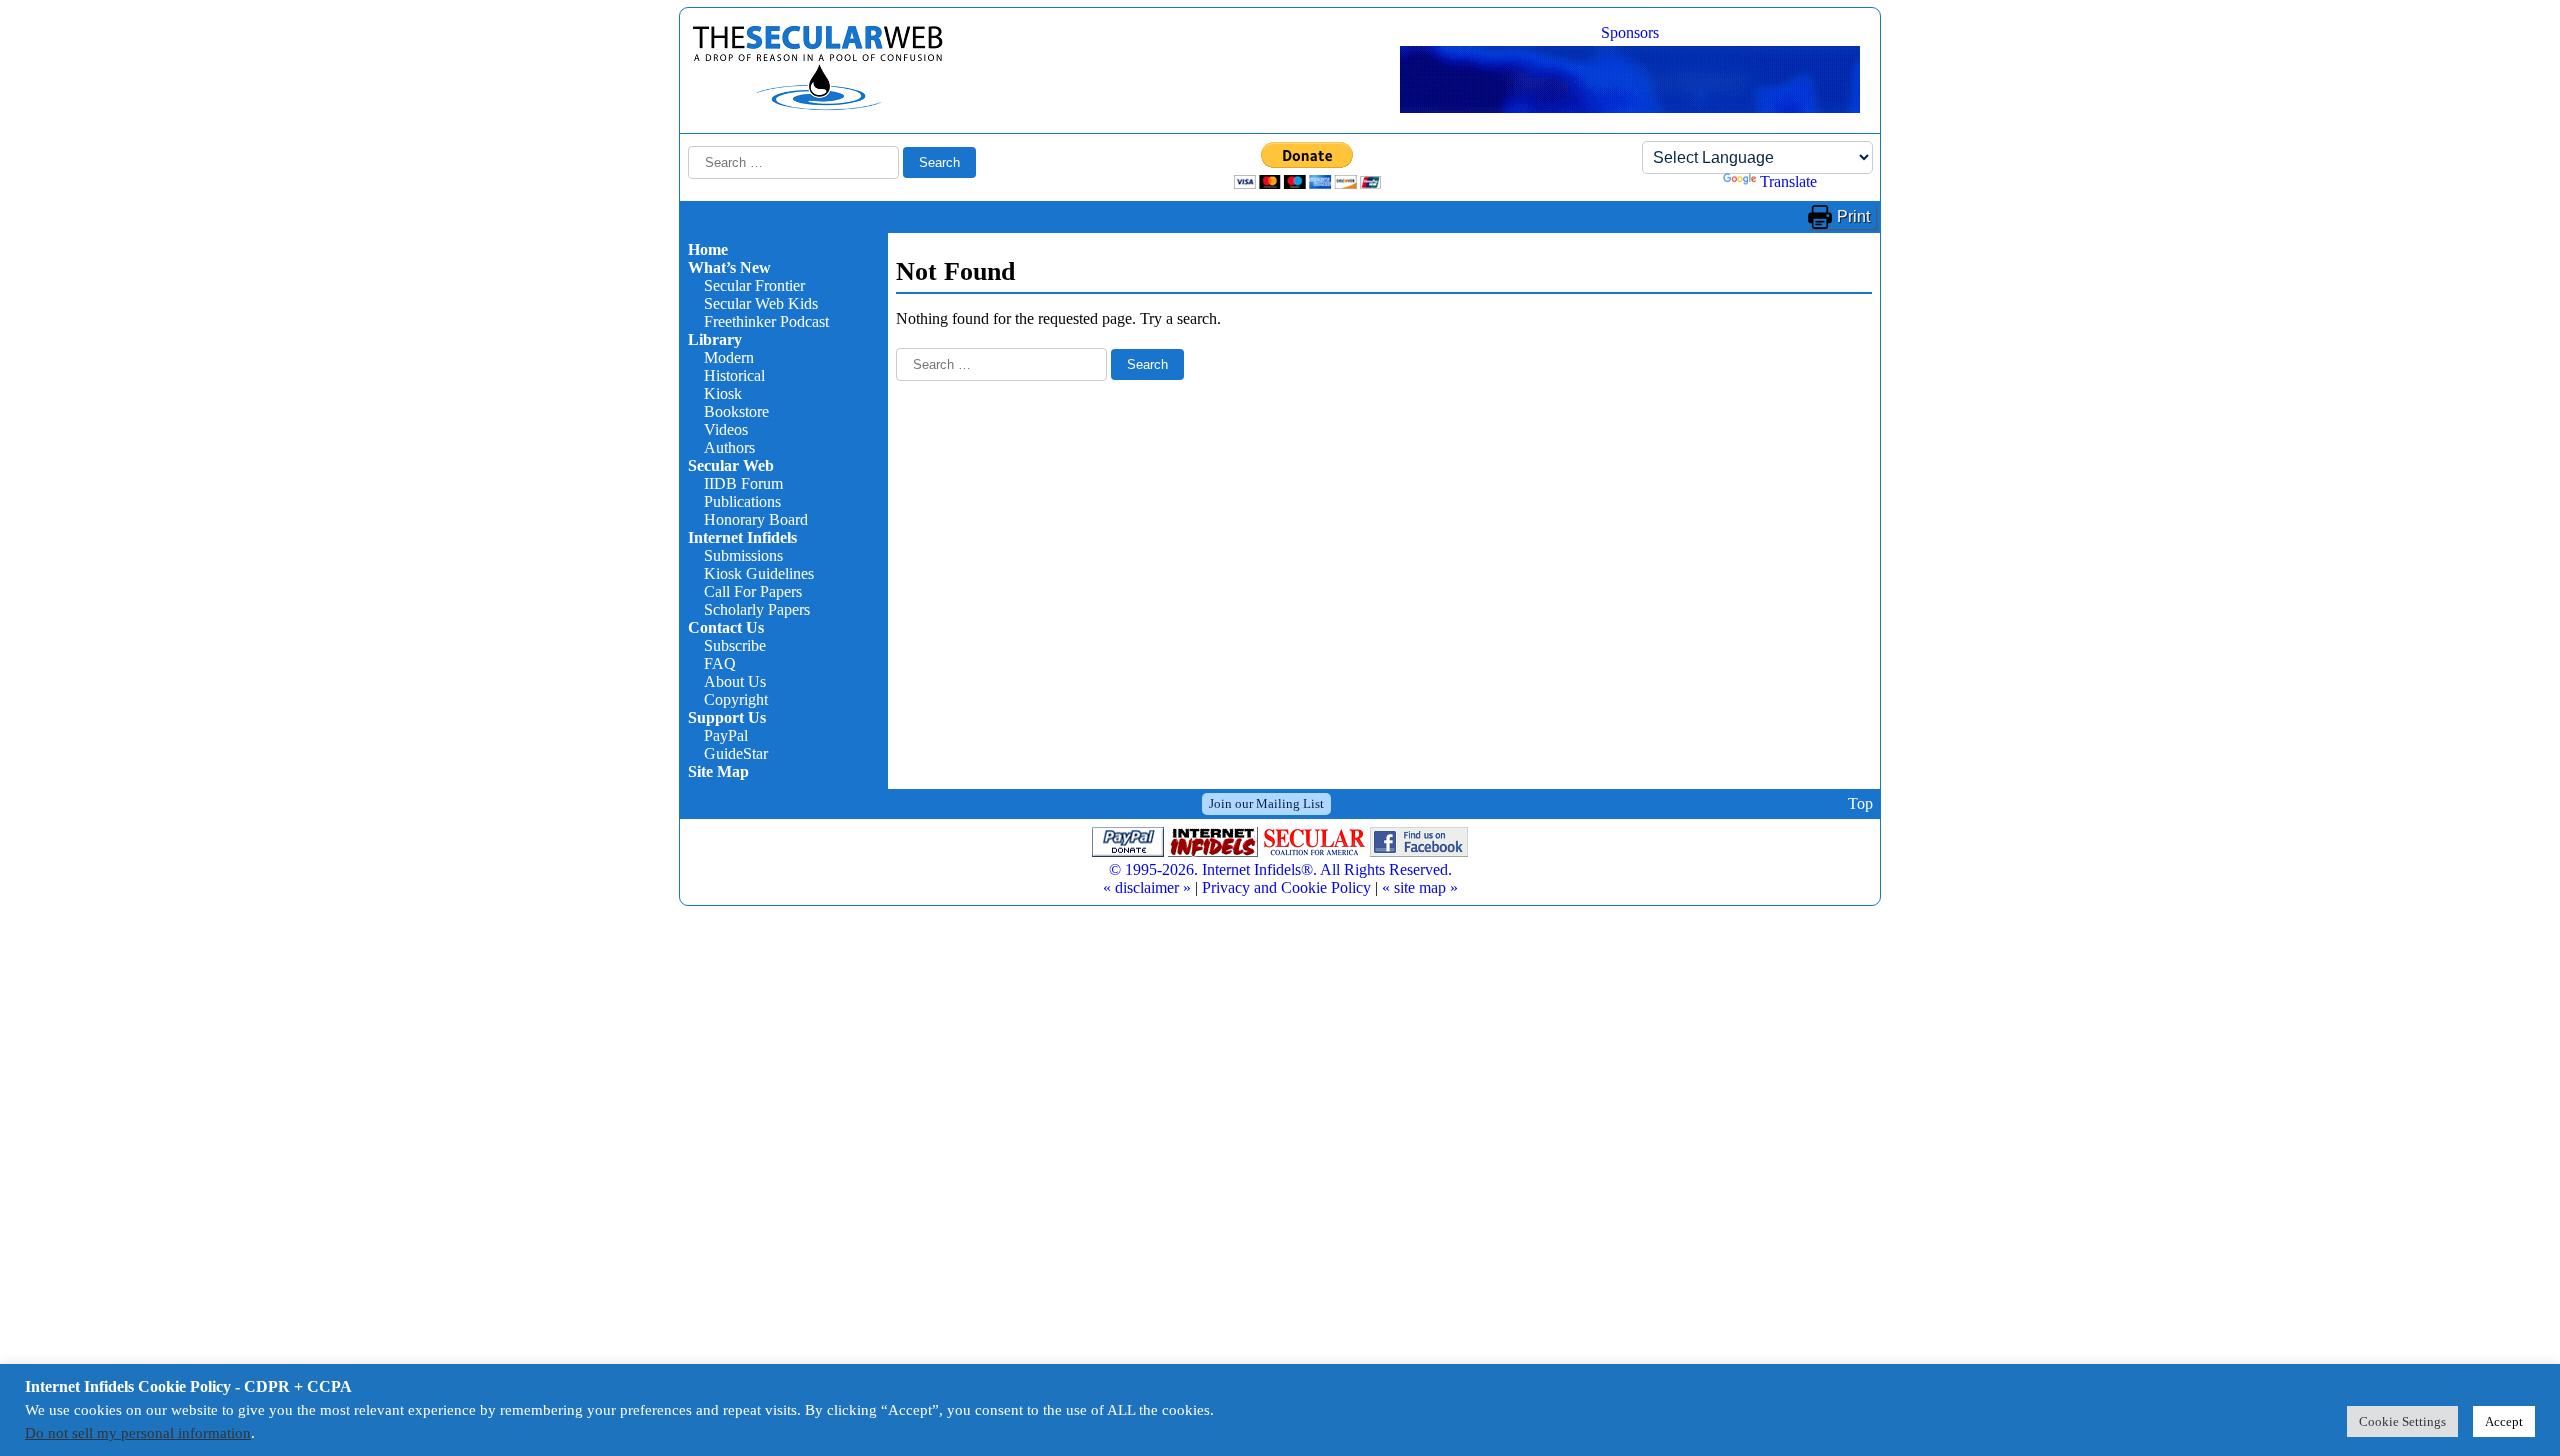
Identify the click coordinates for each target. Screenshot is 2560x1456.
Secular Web (731, 465)
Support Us (727, 717)
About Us (735, 681)
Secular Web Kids (761, 303)
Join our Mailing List (1266, 803)
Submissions (743, 555)
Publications (742, 501)
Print (1853, 216)
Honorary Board (756, 519)
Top (1860, 803)
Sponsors (1630, 32)
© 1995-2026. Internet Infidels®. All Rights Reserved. (1280, 869)
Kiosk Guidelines (759, 573)
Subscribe (735, 645)
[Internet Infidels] (818, 105)
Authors (729, 447)
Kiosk (723, 393)
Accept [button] (2504, 1421)
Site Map (718, 771)
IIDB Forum (743, 483)
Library (715, 339)
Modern (729, 357)
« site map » (1420, 887)
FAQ (720, 663)
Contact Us (726, 627)
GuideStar (736, 753)
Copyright (736, 699)
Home (708, 249)
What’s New (729, 267)
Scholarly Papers (757, 609)
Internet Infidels (742, 537)
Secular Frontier (754, 285)
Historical (734, 375)
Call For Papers (753, 591)
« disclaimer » (1147, 887)
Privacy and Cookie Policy (1286, 887)
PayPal (726, 735)
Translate (1788, 181)
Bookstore (736, 411)
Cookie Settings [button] (2402, 1421)
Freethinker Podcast (766, 321)
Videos (726, 429)
